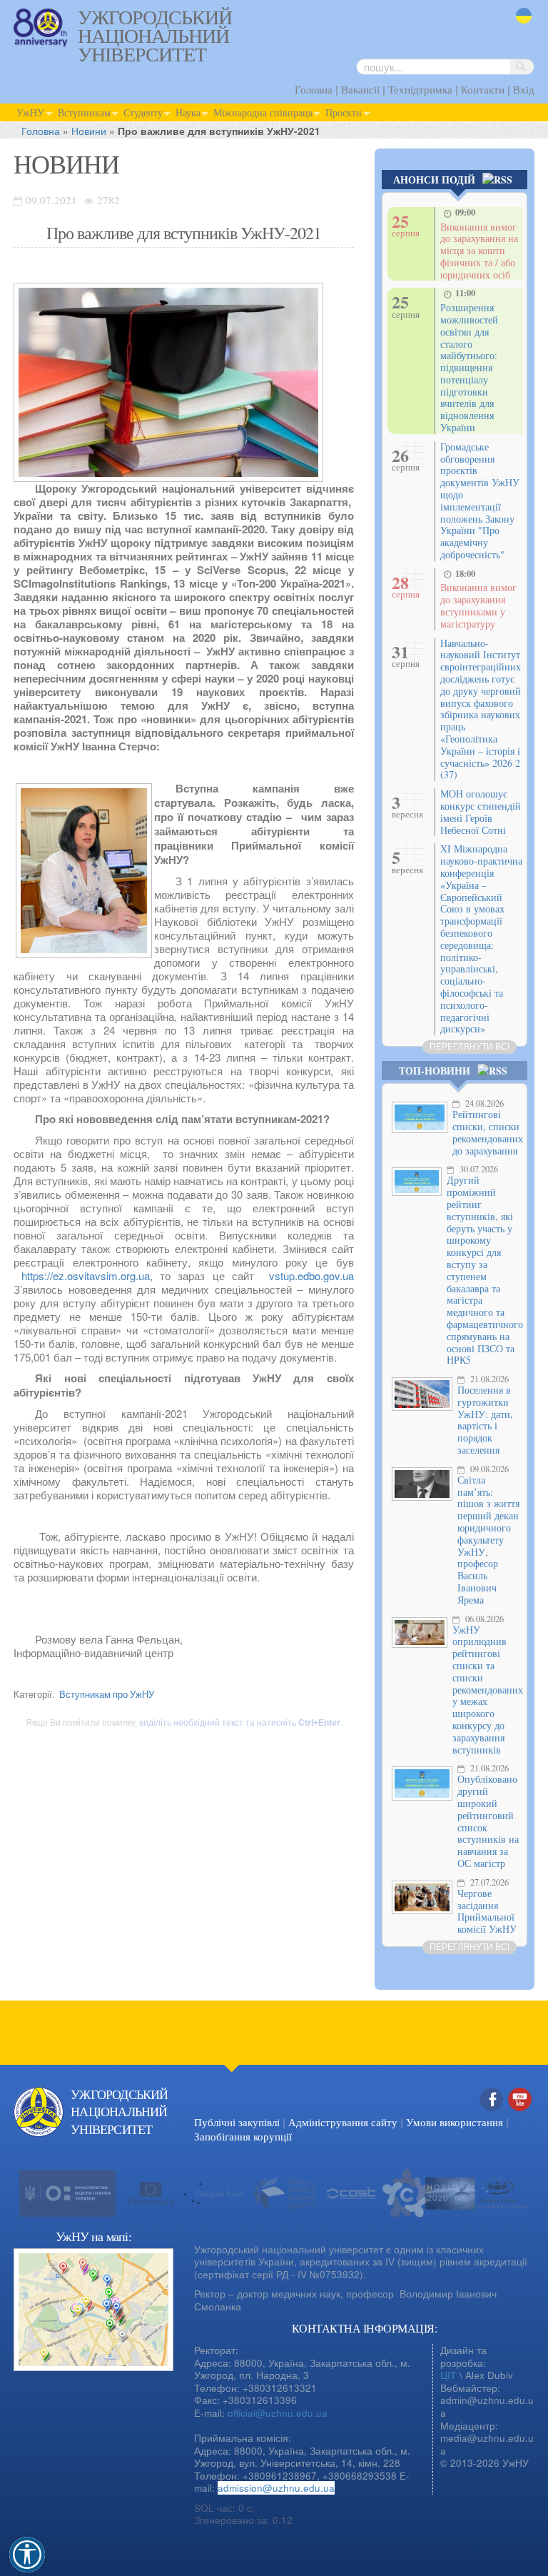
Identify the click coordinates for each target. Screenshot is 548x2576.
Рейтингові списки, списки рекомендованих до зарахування (488, 1132)
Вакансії (360, 89)
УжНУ (30, 112)
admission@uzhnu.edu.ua (276, 2488)
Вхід (524, 89)
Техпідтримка (420, 89)
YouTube (520, 2114)
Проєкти (344, 112)
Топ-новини (435, 1071)
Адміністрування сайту (343, 2122)
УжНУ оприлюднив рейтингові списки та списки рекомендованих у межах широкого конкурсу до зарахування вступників (488, 1690)
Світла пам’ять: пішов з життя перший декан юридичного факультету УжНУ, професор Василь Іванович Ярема (488, 1540)
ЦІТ (448, 2375)
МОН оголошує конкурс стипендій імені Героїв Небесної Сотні (481, 811)
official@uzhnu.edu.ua (278, 2413)
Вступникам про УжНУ (107, 1694)
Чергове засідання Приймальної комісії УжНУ (487, 1911)
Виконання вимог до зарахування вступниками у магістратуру (478, 605)
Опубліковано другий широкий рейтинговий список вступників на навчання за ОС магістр (488, 1821)
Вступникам (84, 112)
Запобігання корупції (243, 2136)
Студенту (143, 112)
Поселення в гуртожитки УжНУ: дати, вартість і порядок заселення (485, 1420)
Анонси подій (434, 180)
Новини (89, 131)
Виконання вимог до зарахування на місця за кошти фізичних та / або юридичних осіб (479, 251)
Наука (188, 112)
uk (521, 25)
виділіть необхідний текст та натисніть (240, 1723)
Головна (314, 89)
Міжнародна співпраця (263, 112)
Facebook (492, 2114)
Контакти (483, 89)
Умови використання (455, 2122)
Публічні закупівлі (237, 2122)
